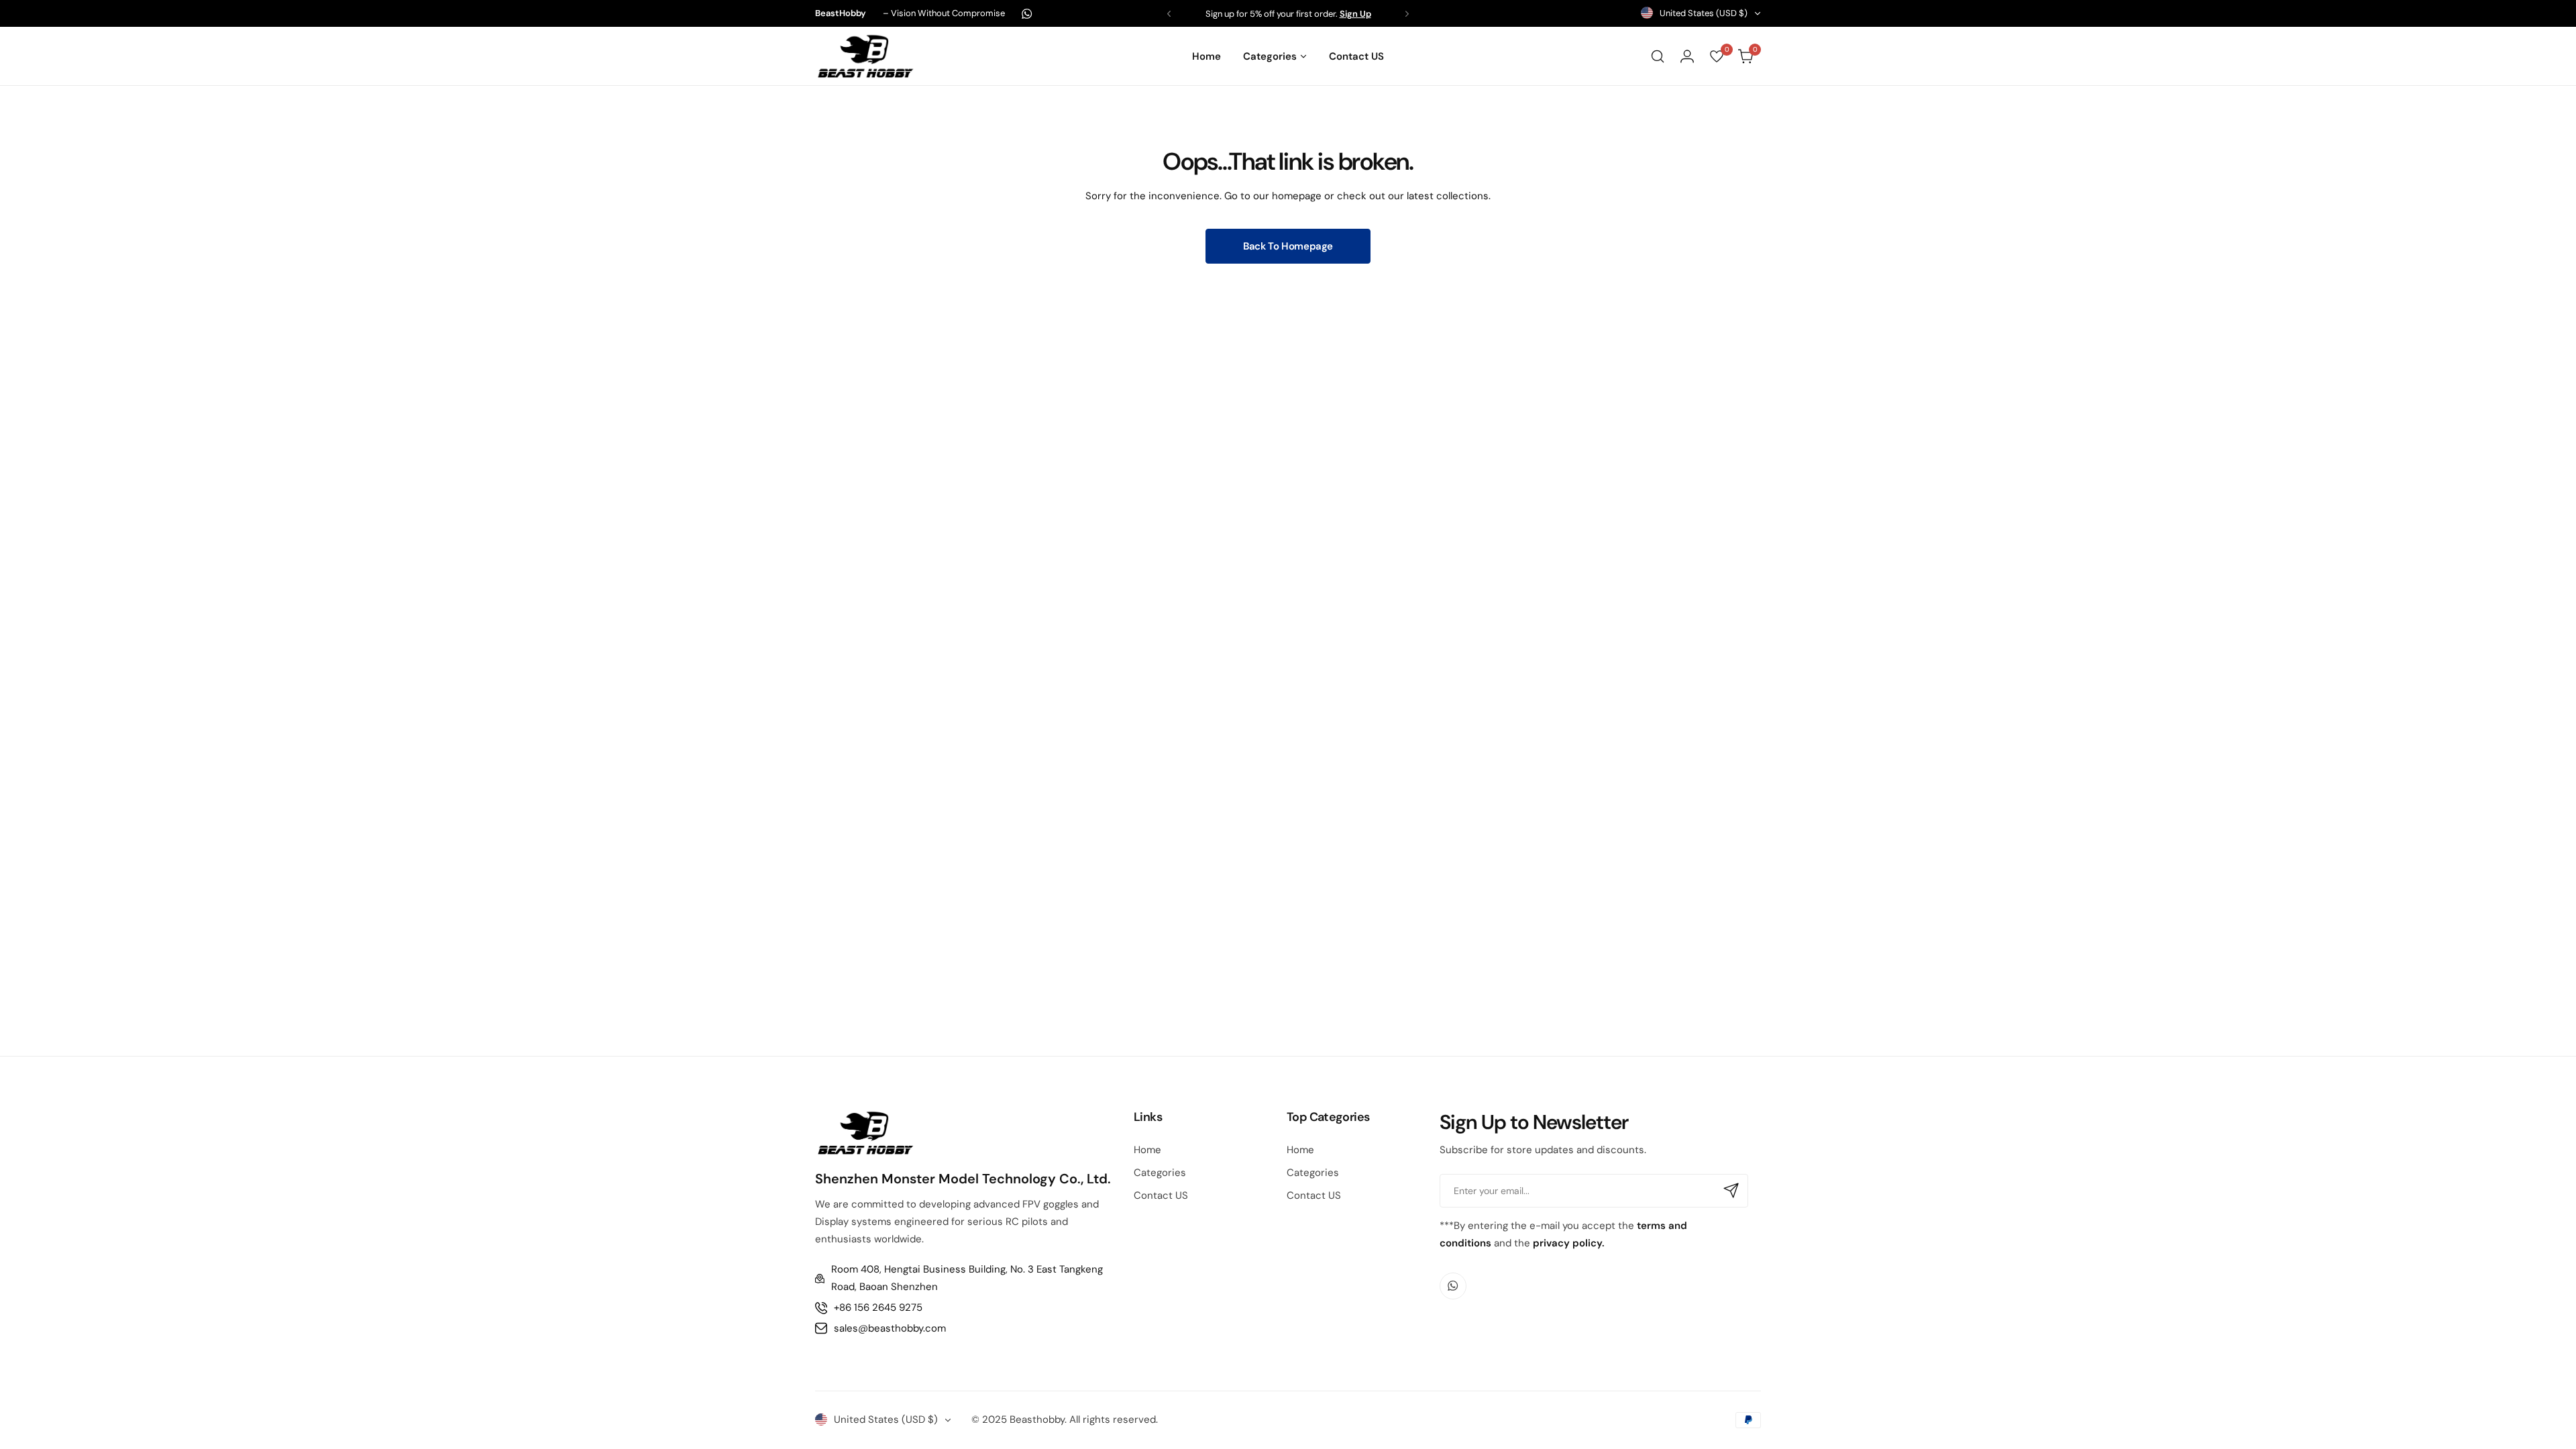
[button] (1169, 14)
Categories (1160, 1173)
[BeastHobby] (865, 56)
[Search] (1658, 56)
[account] (1687, 56)
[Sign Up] (1731, 1191)
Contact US (1161, 1195)
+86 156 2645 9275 (878, 1307)
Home (1147, 1150)
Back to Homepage (1288, 246)
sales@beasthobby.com (890, 1328)
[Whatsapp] (1027, 14)
